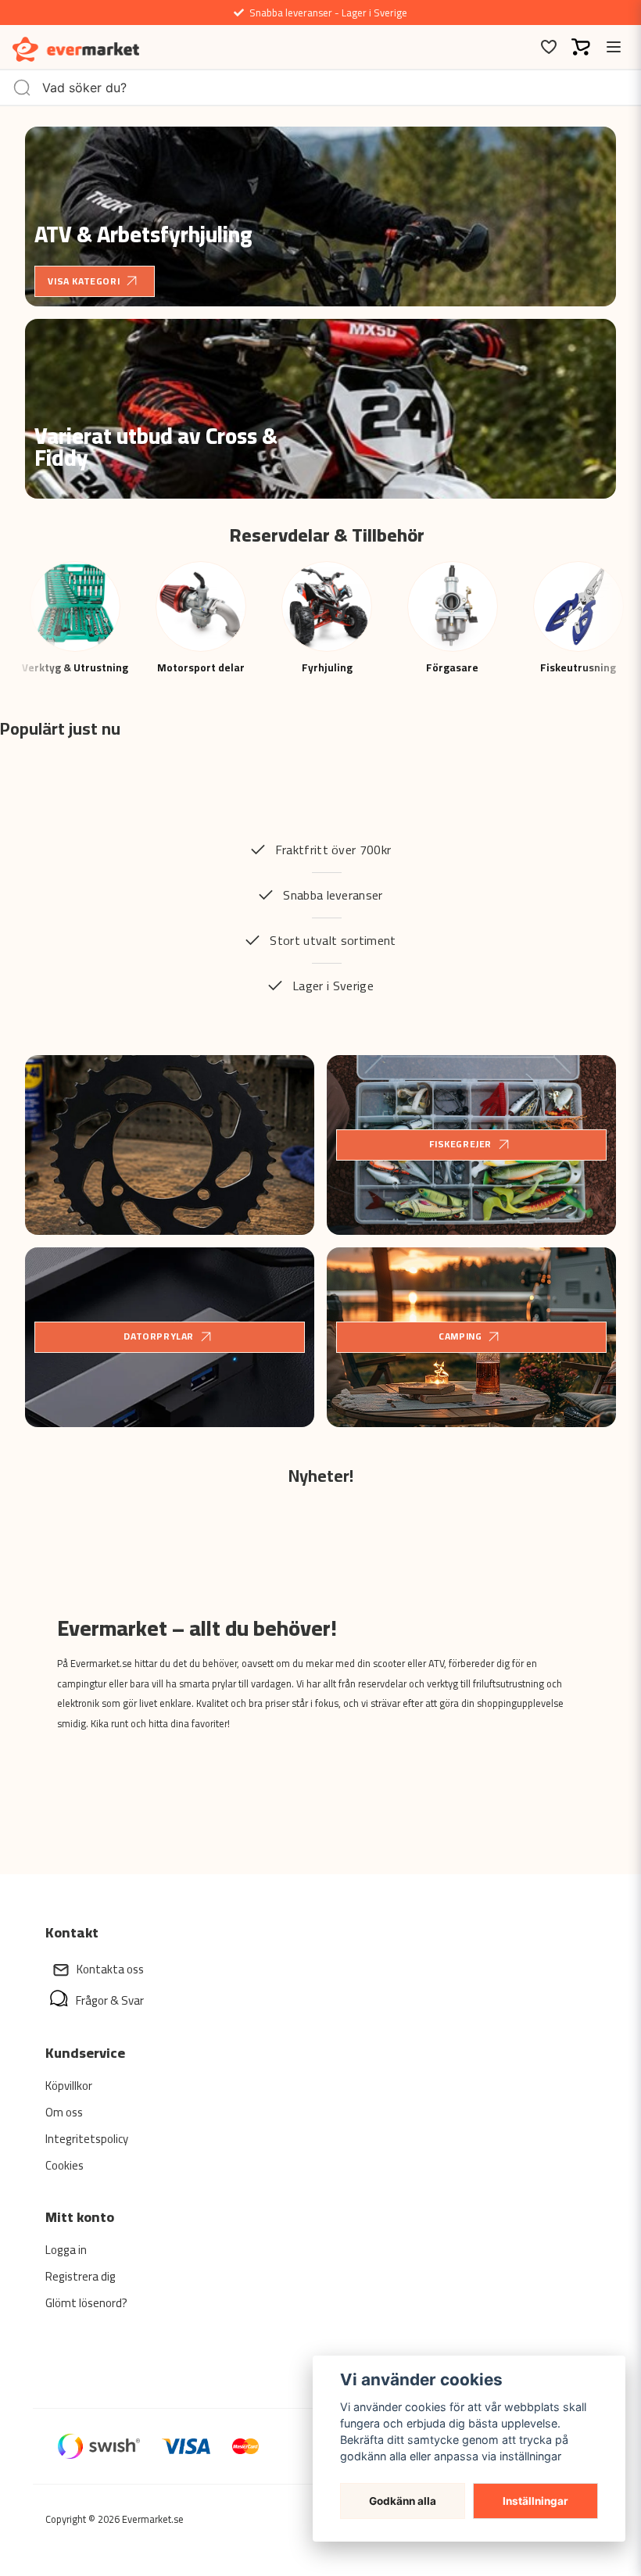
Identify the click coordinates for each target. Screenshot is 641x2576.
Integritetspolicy (87, 2139)
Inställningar (535, 2501)
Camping (460, 1336)
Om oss (64, 2112)
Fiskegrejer (461, 1144)
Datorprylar (159, 1336)
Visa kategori (84, 281)
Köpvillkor (69, 2086)
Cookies (64, 2165)
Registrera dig (81, 2276)
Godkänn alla (403, 2501)
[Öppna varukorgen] (581, 47)
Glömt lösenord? (86, 2303)
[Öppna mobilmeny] (614, 47)
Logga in (66, 2250)
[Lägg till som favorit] (548, 47)
